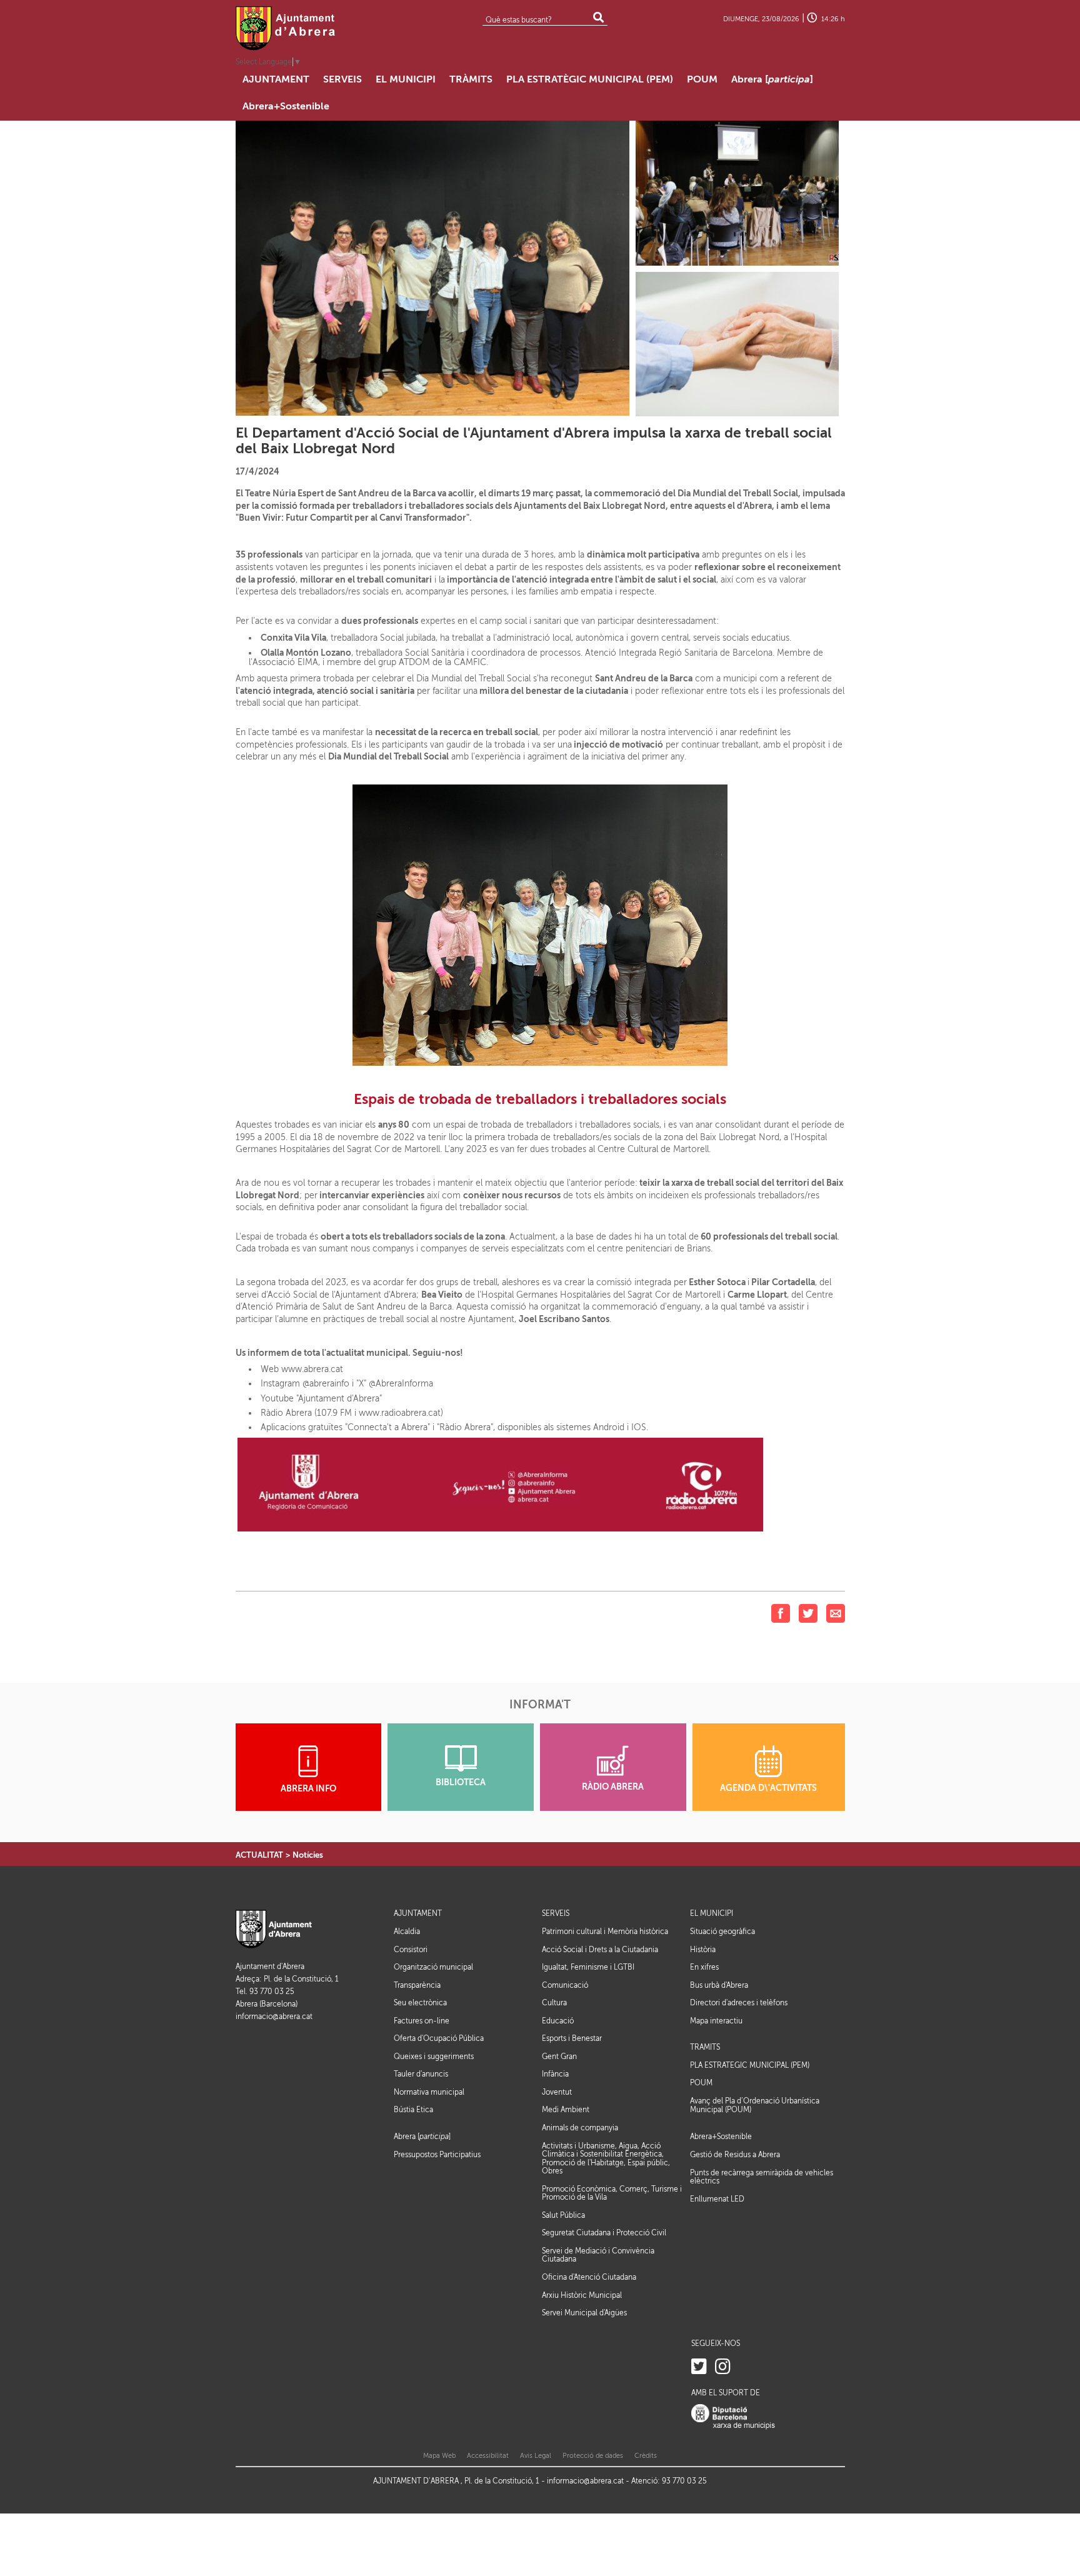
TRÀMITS (705, 2047)
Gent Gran (559, 2057)
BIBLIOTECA (461, 1782)
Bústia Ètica (413, 2110)
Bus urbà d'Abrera (719, 1985)
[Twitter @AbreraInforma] (699, 2367)
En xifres (704, 1967)
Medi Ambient (566, 2110)
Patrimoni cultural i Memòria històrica (605, 1932)
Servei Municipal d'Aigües (584, 2313)
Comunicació (565, 1985)
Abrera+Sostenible (721, 2137)
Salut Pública (563, 2215)
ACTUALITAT (259, 1855)
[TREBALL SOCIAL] (737, 343)
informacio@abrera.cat (274, 2017)
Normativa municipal (429, 2092)
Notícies (308, 1855)
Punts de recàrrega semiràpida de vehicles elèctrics (762, 2177)
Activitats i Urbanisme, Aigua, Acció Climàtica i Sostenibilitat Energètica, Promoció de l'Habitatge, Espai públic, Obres (606, 2159)
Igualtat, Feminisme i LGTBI (588, 1967)
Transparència (417, 1985)
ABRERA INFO (308, 1789)
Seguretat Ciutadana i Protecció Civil (604, 2233)
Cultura (554, 2003)
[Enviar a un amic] (836, 1613)
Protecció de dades (593, 2456)
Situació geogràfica (722, 1932)
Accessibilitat (488, 2456)
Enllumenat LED (717, 2199)
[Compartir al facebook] (781, 1613)
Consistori (411, 1950)
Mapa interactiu (716, 2021)
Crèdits (646, 2456)
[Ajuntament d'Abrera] (286, 28)
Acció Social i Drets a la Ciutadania (600, 1950)
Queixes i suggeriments (434, 2057)
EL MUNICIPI (712, 1914)
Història (703, 1950)
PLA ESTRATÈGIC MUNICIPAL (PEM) (750, 2066)
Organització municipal (433, 1967)
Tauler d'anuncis (421, 2074)
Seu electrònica (420, 2003)
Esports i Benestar (572, 2038)
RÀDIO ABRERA (613, 1787)
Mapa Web (439, 2456)
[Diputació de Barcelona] (733, 2416)
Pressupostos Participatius (437, 2155)
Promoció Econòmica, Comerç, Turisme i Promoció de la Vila (612, 2193)
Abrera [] (422, 2137)
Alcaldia (407, 1932)
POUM (701, 2083)
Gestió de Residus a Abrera (735, 2155)
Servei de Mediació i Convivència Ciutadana (598, 2255)
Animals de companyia (580, 2128)
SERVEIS (556, 1914)
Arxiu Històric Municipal (582, 2295)
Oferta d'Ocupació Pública (439, 2038)
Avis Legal (536, 2456)
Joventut (557, 2092)
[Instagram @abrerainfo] (723, 2367)
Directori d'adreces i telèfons (739, 2003)
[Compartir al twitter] (808, 1613)
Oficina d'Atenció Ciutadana (589, 2277)
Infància (555, 2074)
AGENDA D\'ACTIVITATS (768, 1788)
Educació (558, 2021)
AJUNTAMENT (418, 1914)
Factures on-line (422, 2021)
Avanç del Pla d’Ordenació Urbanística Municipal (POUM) (755, 2105)
